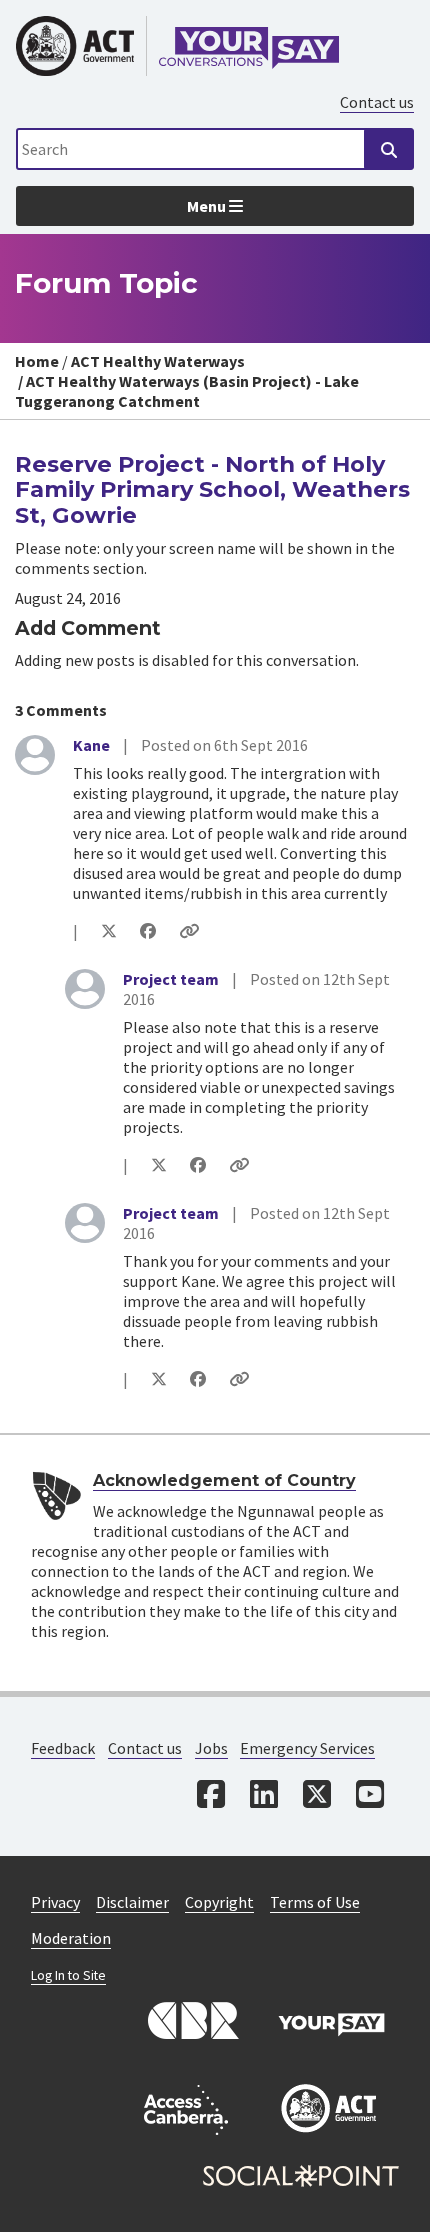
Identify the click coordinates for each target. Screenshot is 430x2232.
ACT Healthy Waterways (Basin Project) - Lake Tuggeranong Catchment (187, 391)
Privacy (55, 1902)
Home (37, 361)
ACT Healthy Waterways (158, 361)
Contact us (377, 102)
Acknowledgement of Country (224, 1480)
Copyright (219, 1902)
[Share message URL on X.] (109, 931)
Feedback (63, 1748)
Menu (208, 206)
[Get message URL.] (189, 931)
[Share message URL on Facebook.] (148, 931)
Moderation (71, 1938)
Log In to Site (68, 1975)
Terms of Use (315, 1902)
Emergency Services (307, 1748)
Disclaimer (132, 1902)
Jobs (211, 1748)
